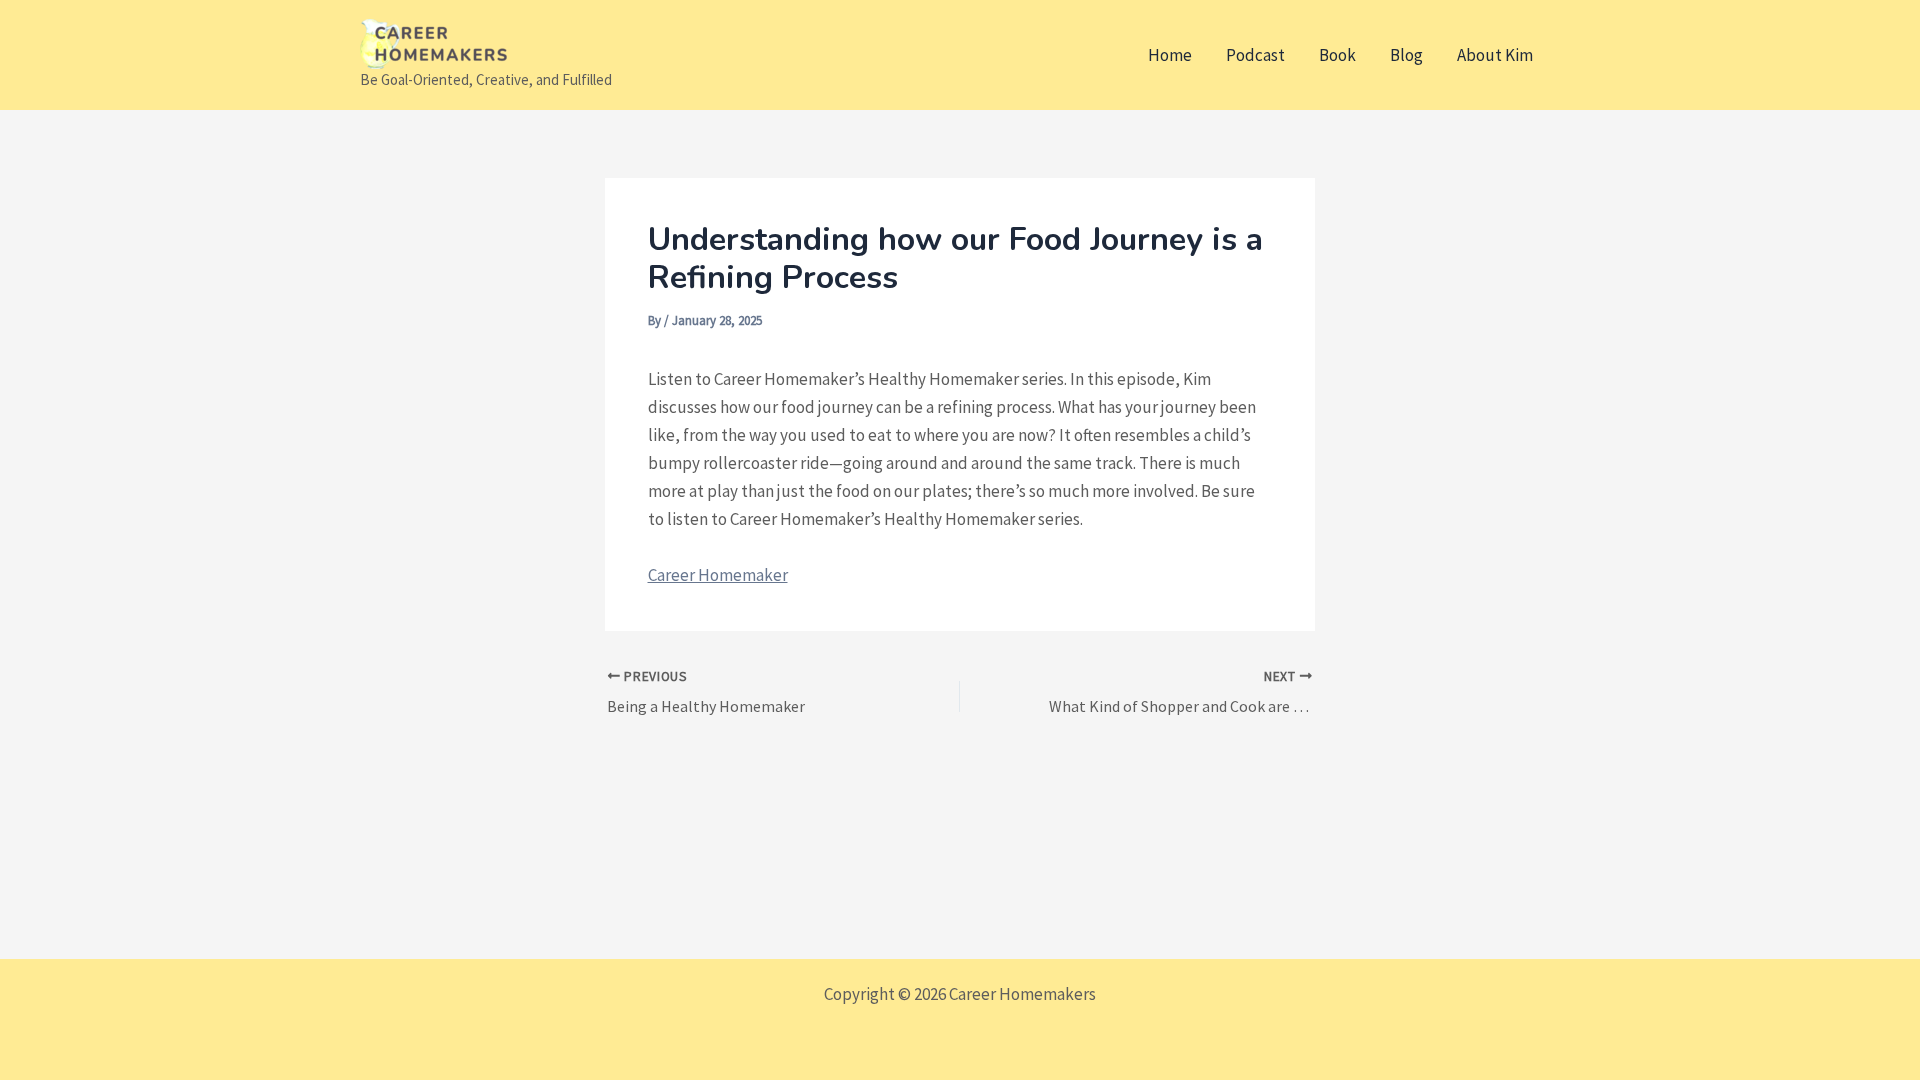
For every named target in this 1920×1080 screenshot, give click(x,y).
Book (1337, 55)
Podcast (1255, 55)
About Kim (1495, 55)
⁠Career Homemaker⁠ (718, 575)
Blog (1406, 55)
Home (1170, 55)
